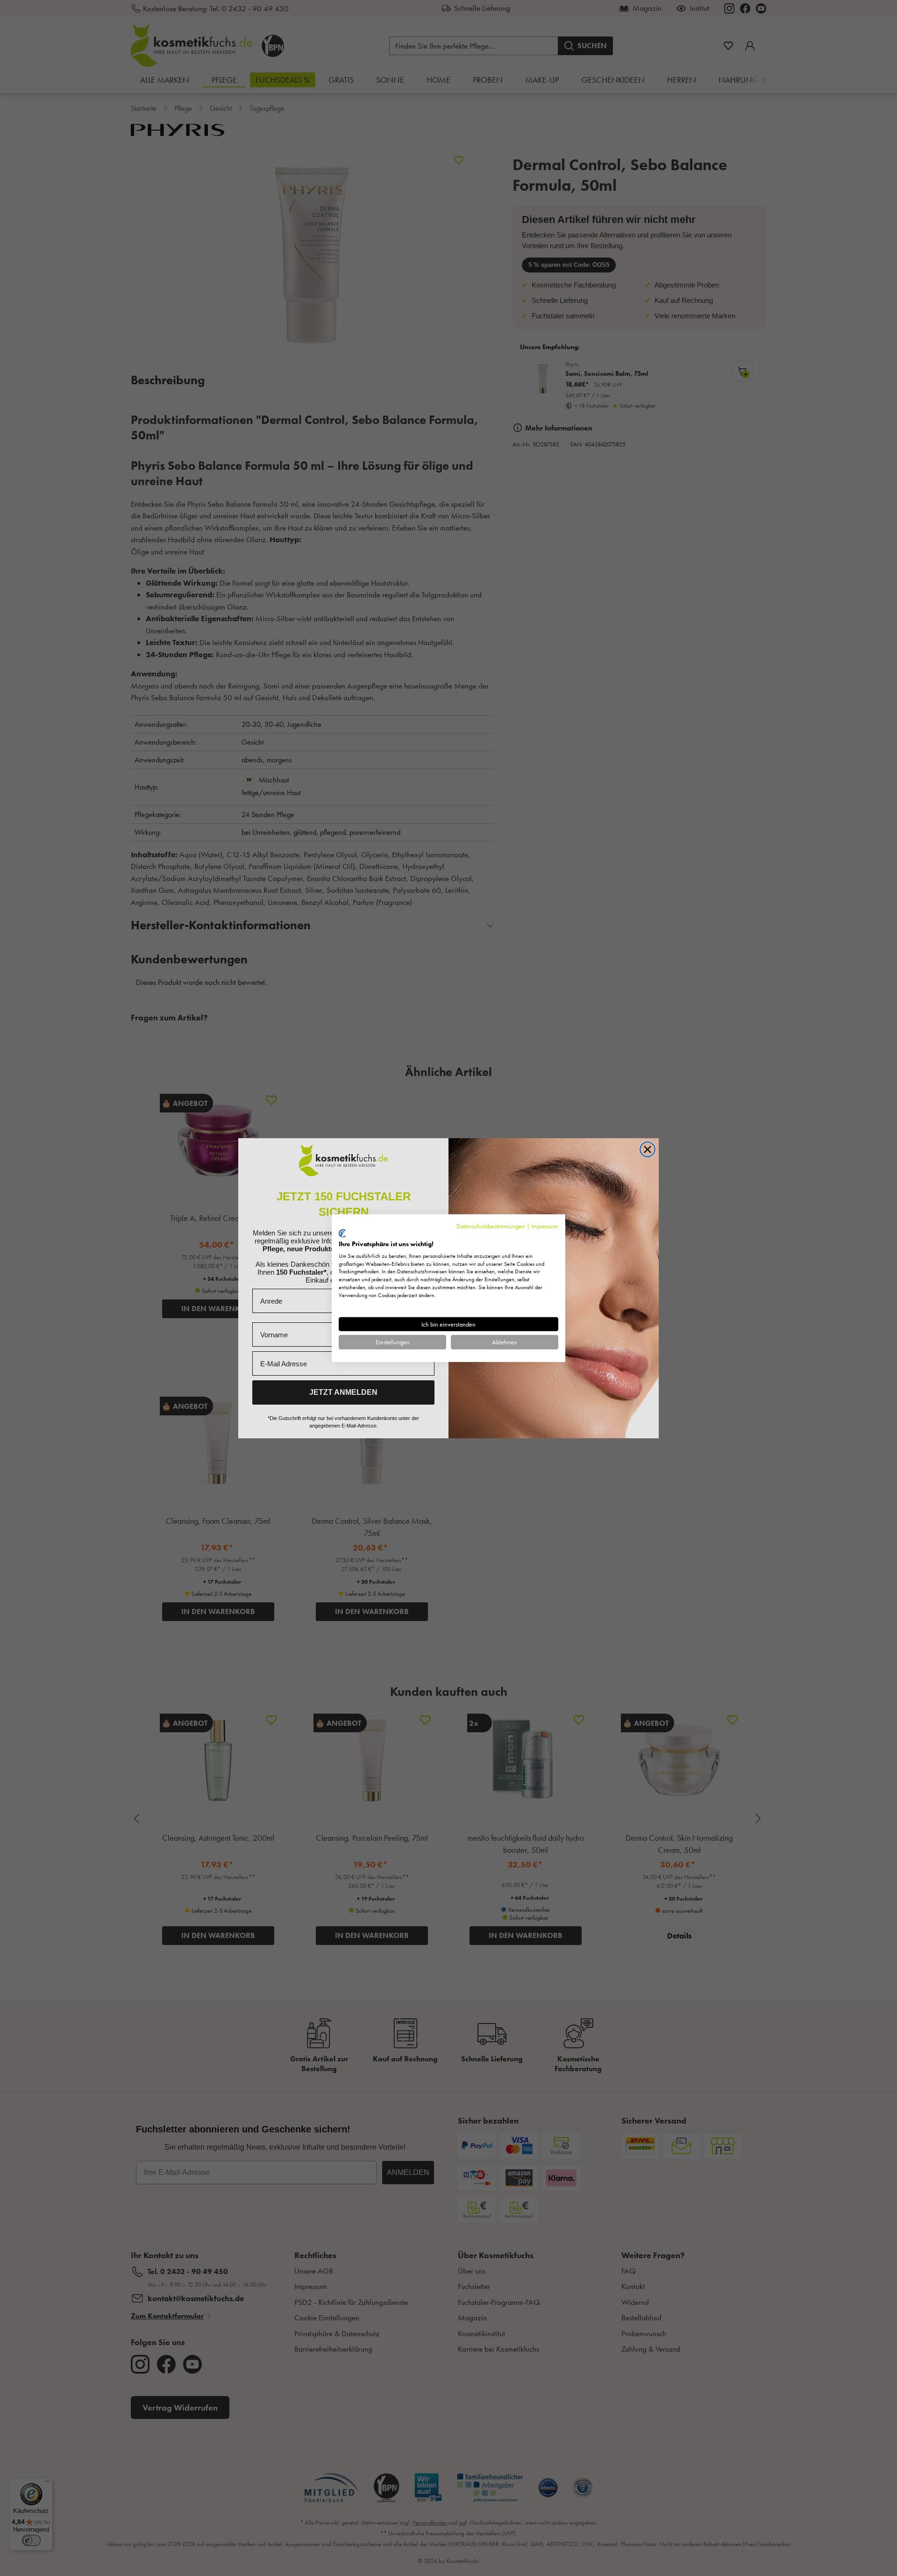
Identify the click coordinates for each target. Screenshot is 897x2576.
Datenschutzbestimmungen (491, 1226)
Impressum (545, 1226)
